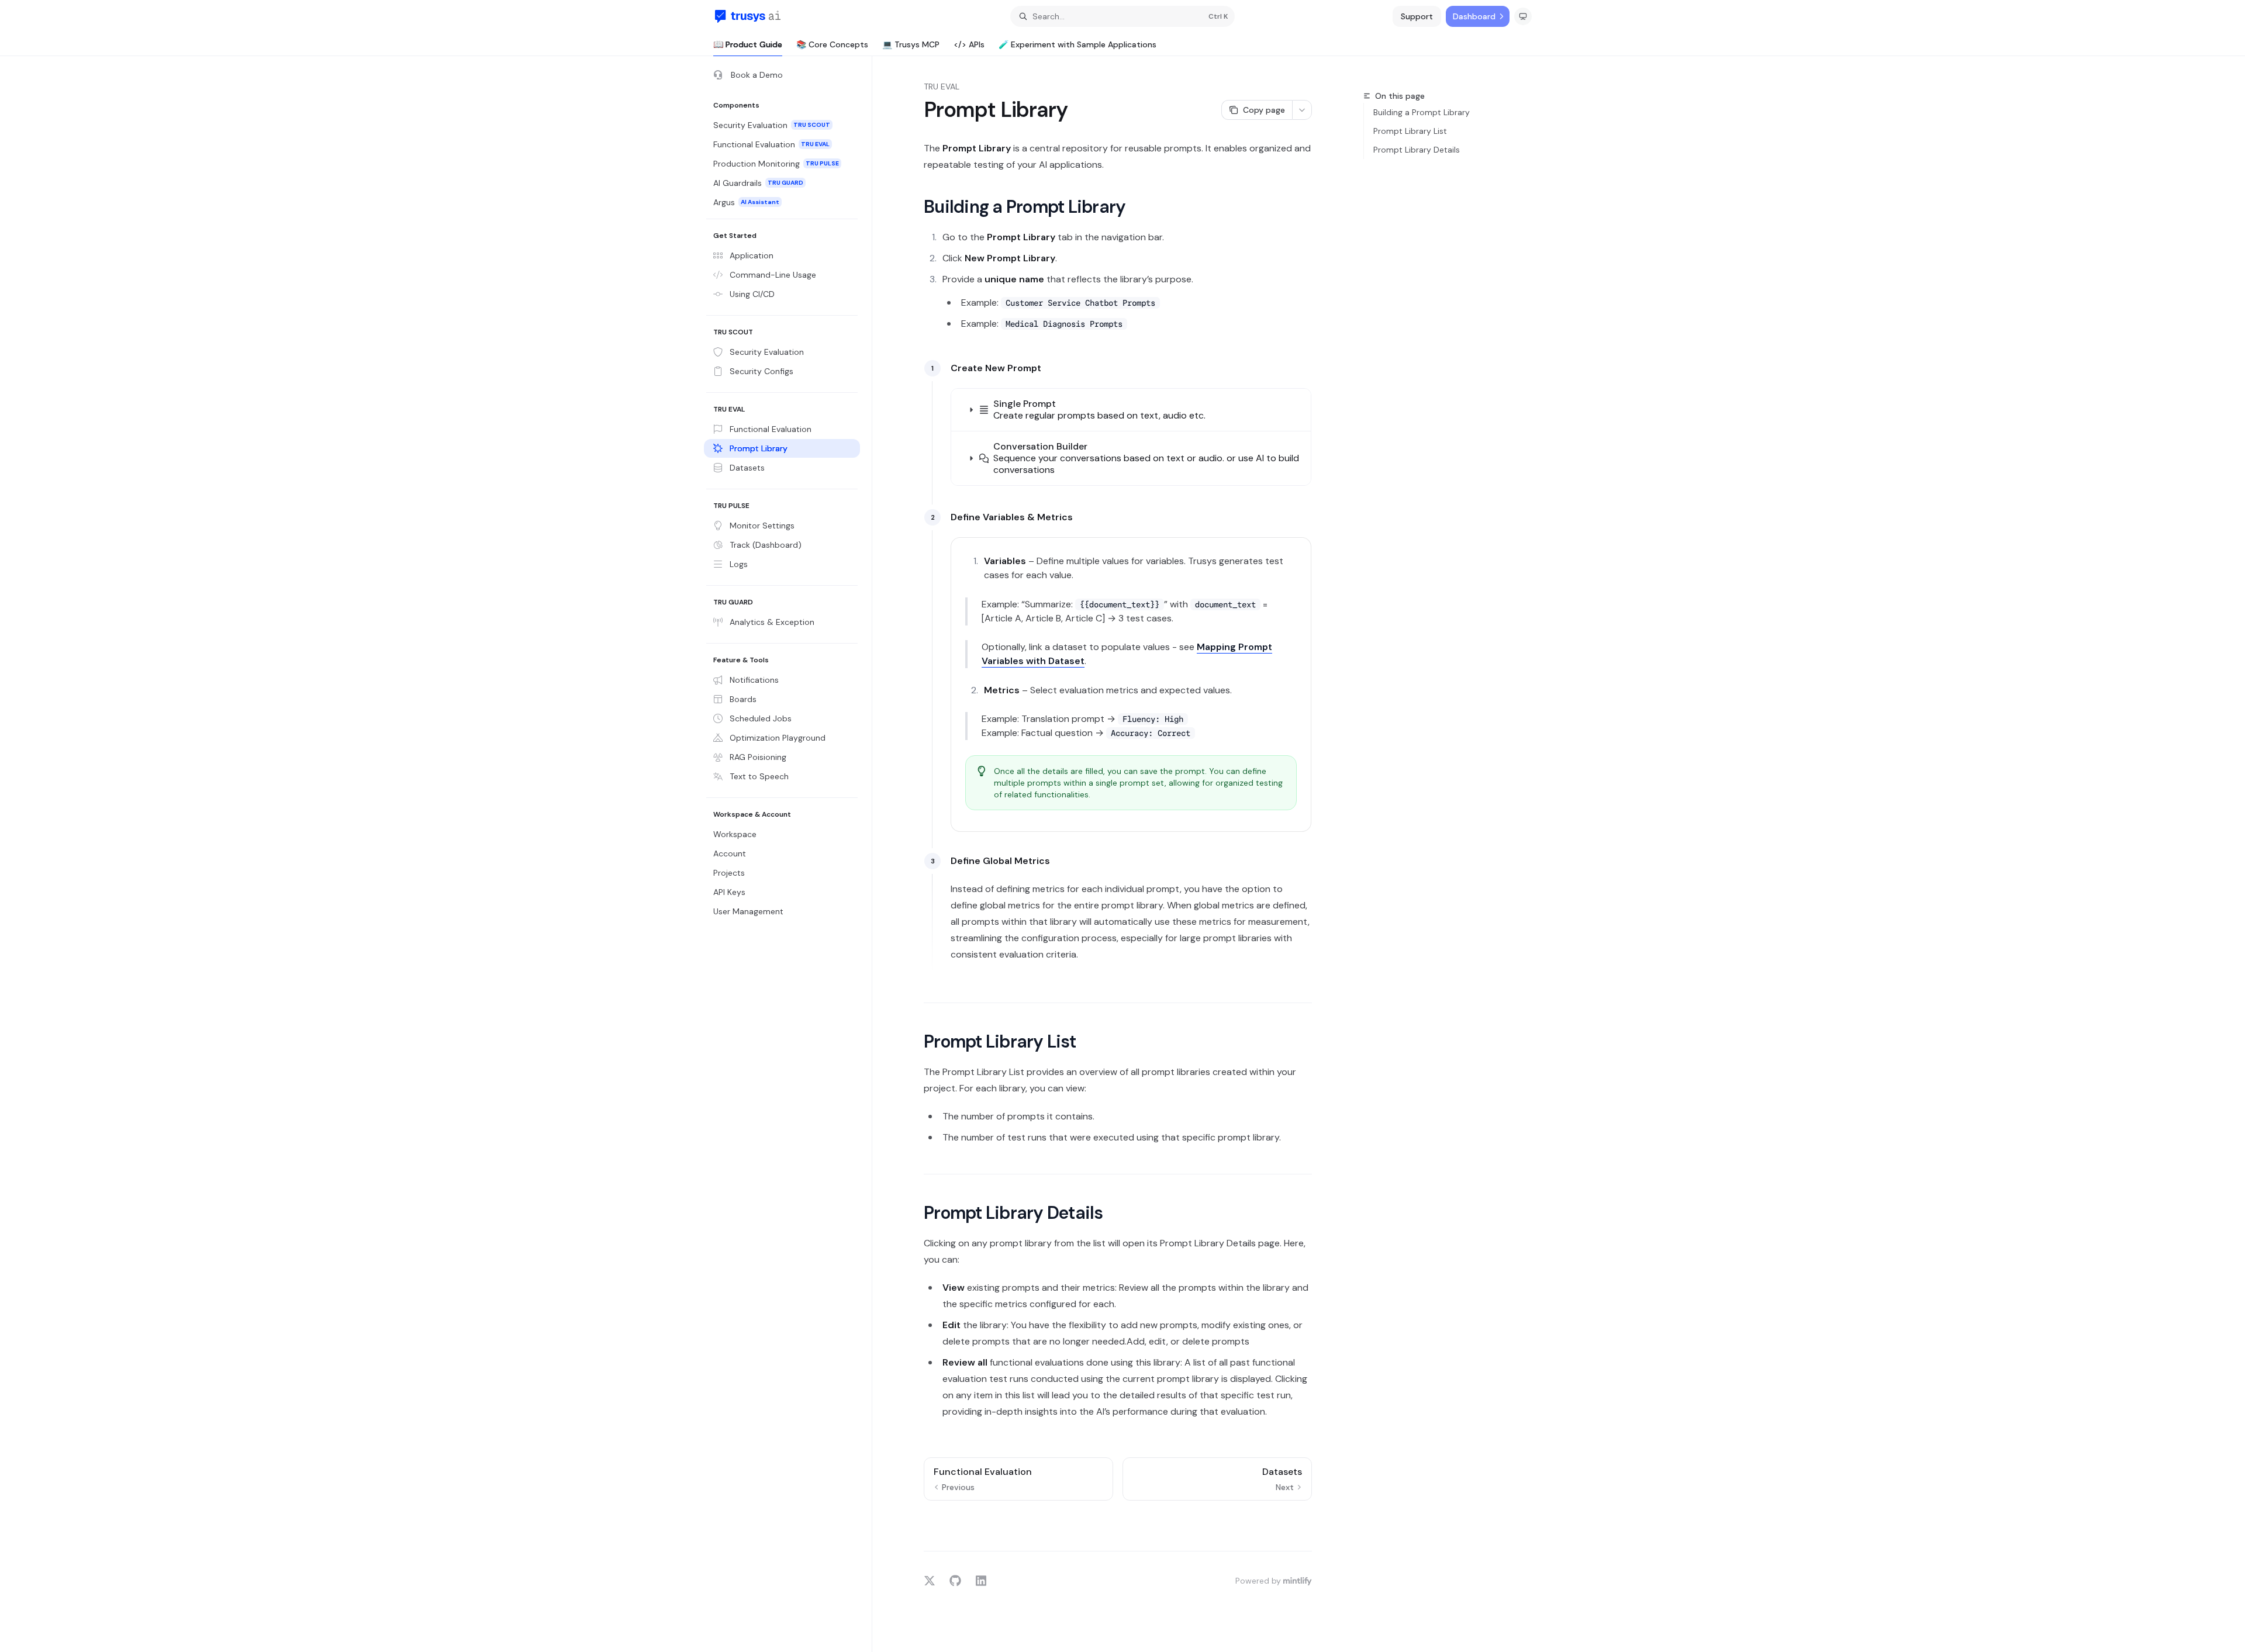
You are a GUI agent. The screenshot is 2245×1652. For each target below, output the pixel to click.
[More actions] (1302, 110)
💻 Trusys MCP (911, 44)
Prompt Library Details (1417, 150)
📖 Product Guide (748, 44)
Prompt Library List (1410, 131)
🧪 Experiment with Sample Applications (1077, 44)
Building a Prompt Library (1422, 112)
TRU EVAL (942, 87)
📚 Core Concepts (832, 44)
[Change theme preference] (1523, 16)
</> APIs (969, 44)
